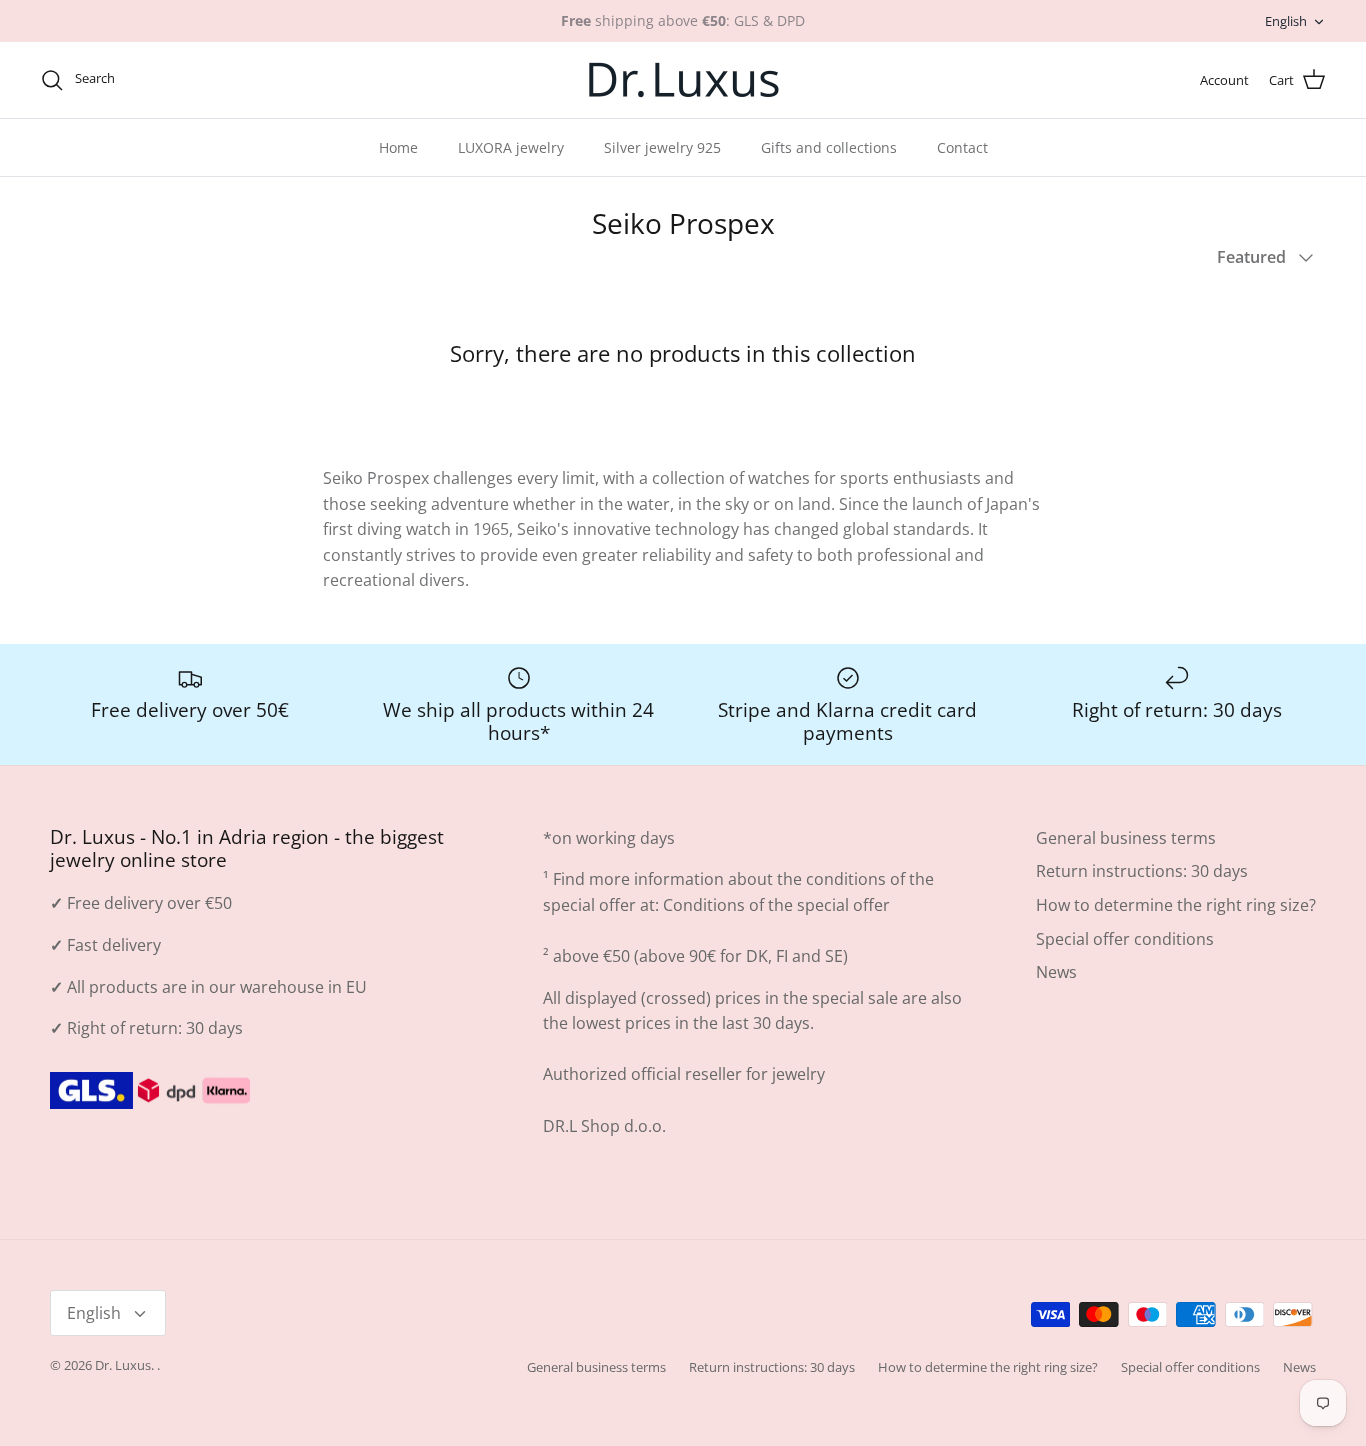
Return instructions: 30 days (1142, 871)
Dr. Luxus (123, 1365)
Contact (962, 147)
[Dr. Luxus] (683, 80)
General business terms (1126, 838)
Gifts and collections (829, 147)
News (1056, 972)
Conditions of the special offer (776, 905)
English (1286, 21)
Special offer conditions (1125, 939)
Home (398, 147)
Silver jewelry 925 (662, 147)
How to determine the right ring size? (1176, 905)
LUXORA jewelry (511, 147)
